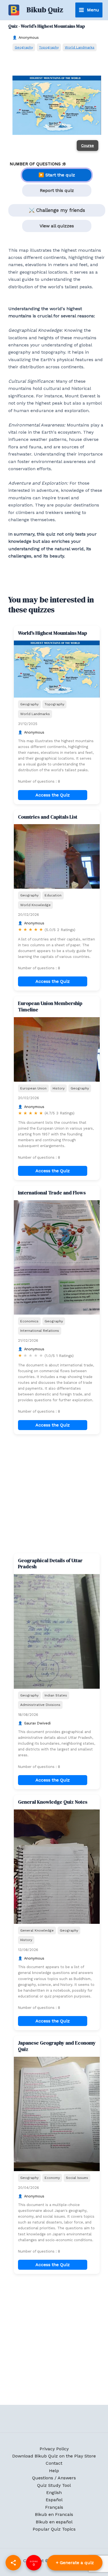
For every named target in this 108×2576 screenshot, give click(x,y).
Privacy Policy (54, 2449)
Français (54, 2507)
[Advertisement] (54, 1494)
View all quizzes (57, 226)
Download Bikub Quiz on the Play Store (54, 2456)
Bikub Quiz (45, 10)
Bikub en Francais (54, 2514)
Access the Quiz (53, 795)
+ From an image (75, 2563)
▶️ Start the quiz (57, 175)
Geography (24, 47)
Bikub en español (54, 2522)
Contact (54, 2463)
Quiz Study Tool (54, 2485)
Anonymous (29, 38)
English (54, 2493)
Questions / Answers (54, 2478)
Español (54, 2500)
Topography (49, 47)
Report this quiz (57, 190)
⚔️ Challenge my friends (57, 210)
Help (54, 2471)
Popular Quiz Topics (54, 2529)
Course (88, 145)
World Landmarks (80, 47)
